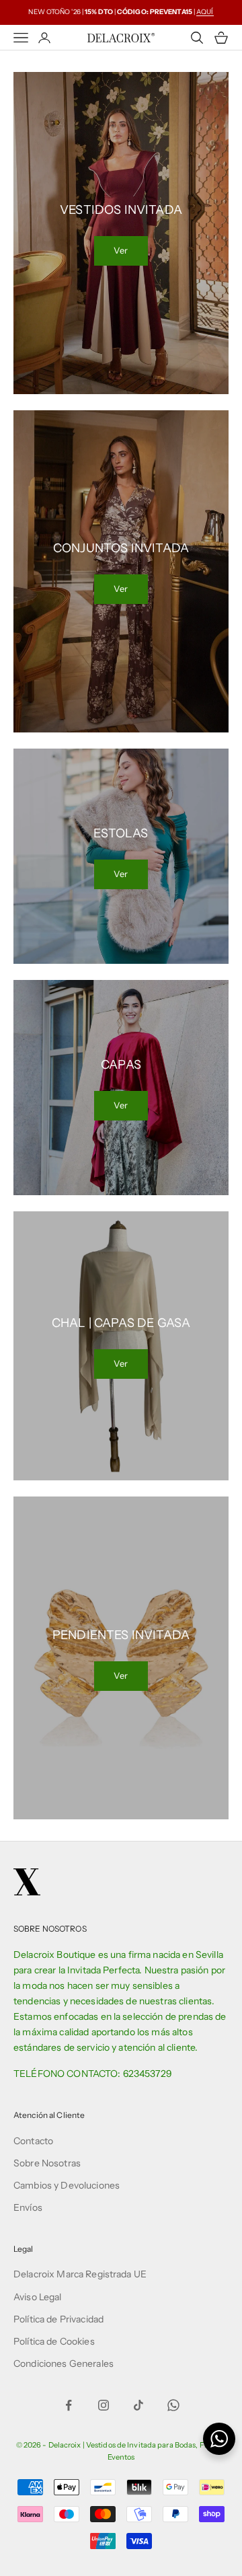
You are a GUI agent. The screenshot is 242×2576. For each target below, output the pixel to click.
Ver (121, 250)
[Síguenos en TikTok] (138, 2405)
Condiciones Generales (64, 2363)
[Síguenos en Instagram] (104, 2405)
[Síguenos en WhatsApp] (173, 2405)
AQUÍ (205, 12)
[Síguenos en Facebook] (69, 2405)
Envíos (28, 2207)
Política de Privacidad (58, 2319)
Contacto (33, 2141)
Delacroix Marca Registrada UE (80, 2274)
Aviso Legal (38, 2297)
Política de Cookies (54, 2341)
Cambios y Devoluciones (67, 2185)
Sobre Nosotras (47, 2163)
